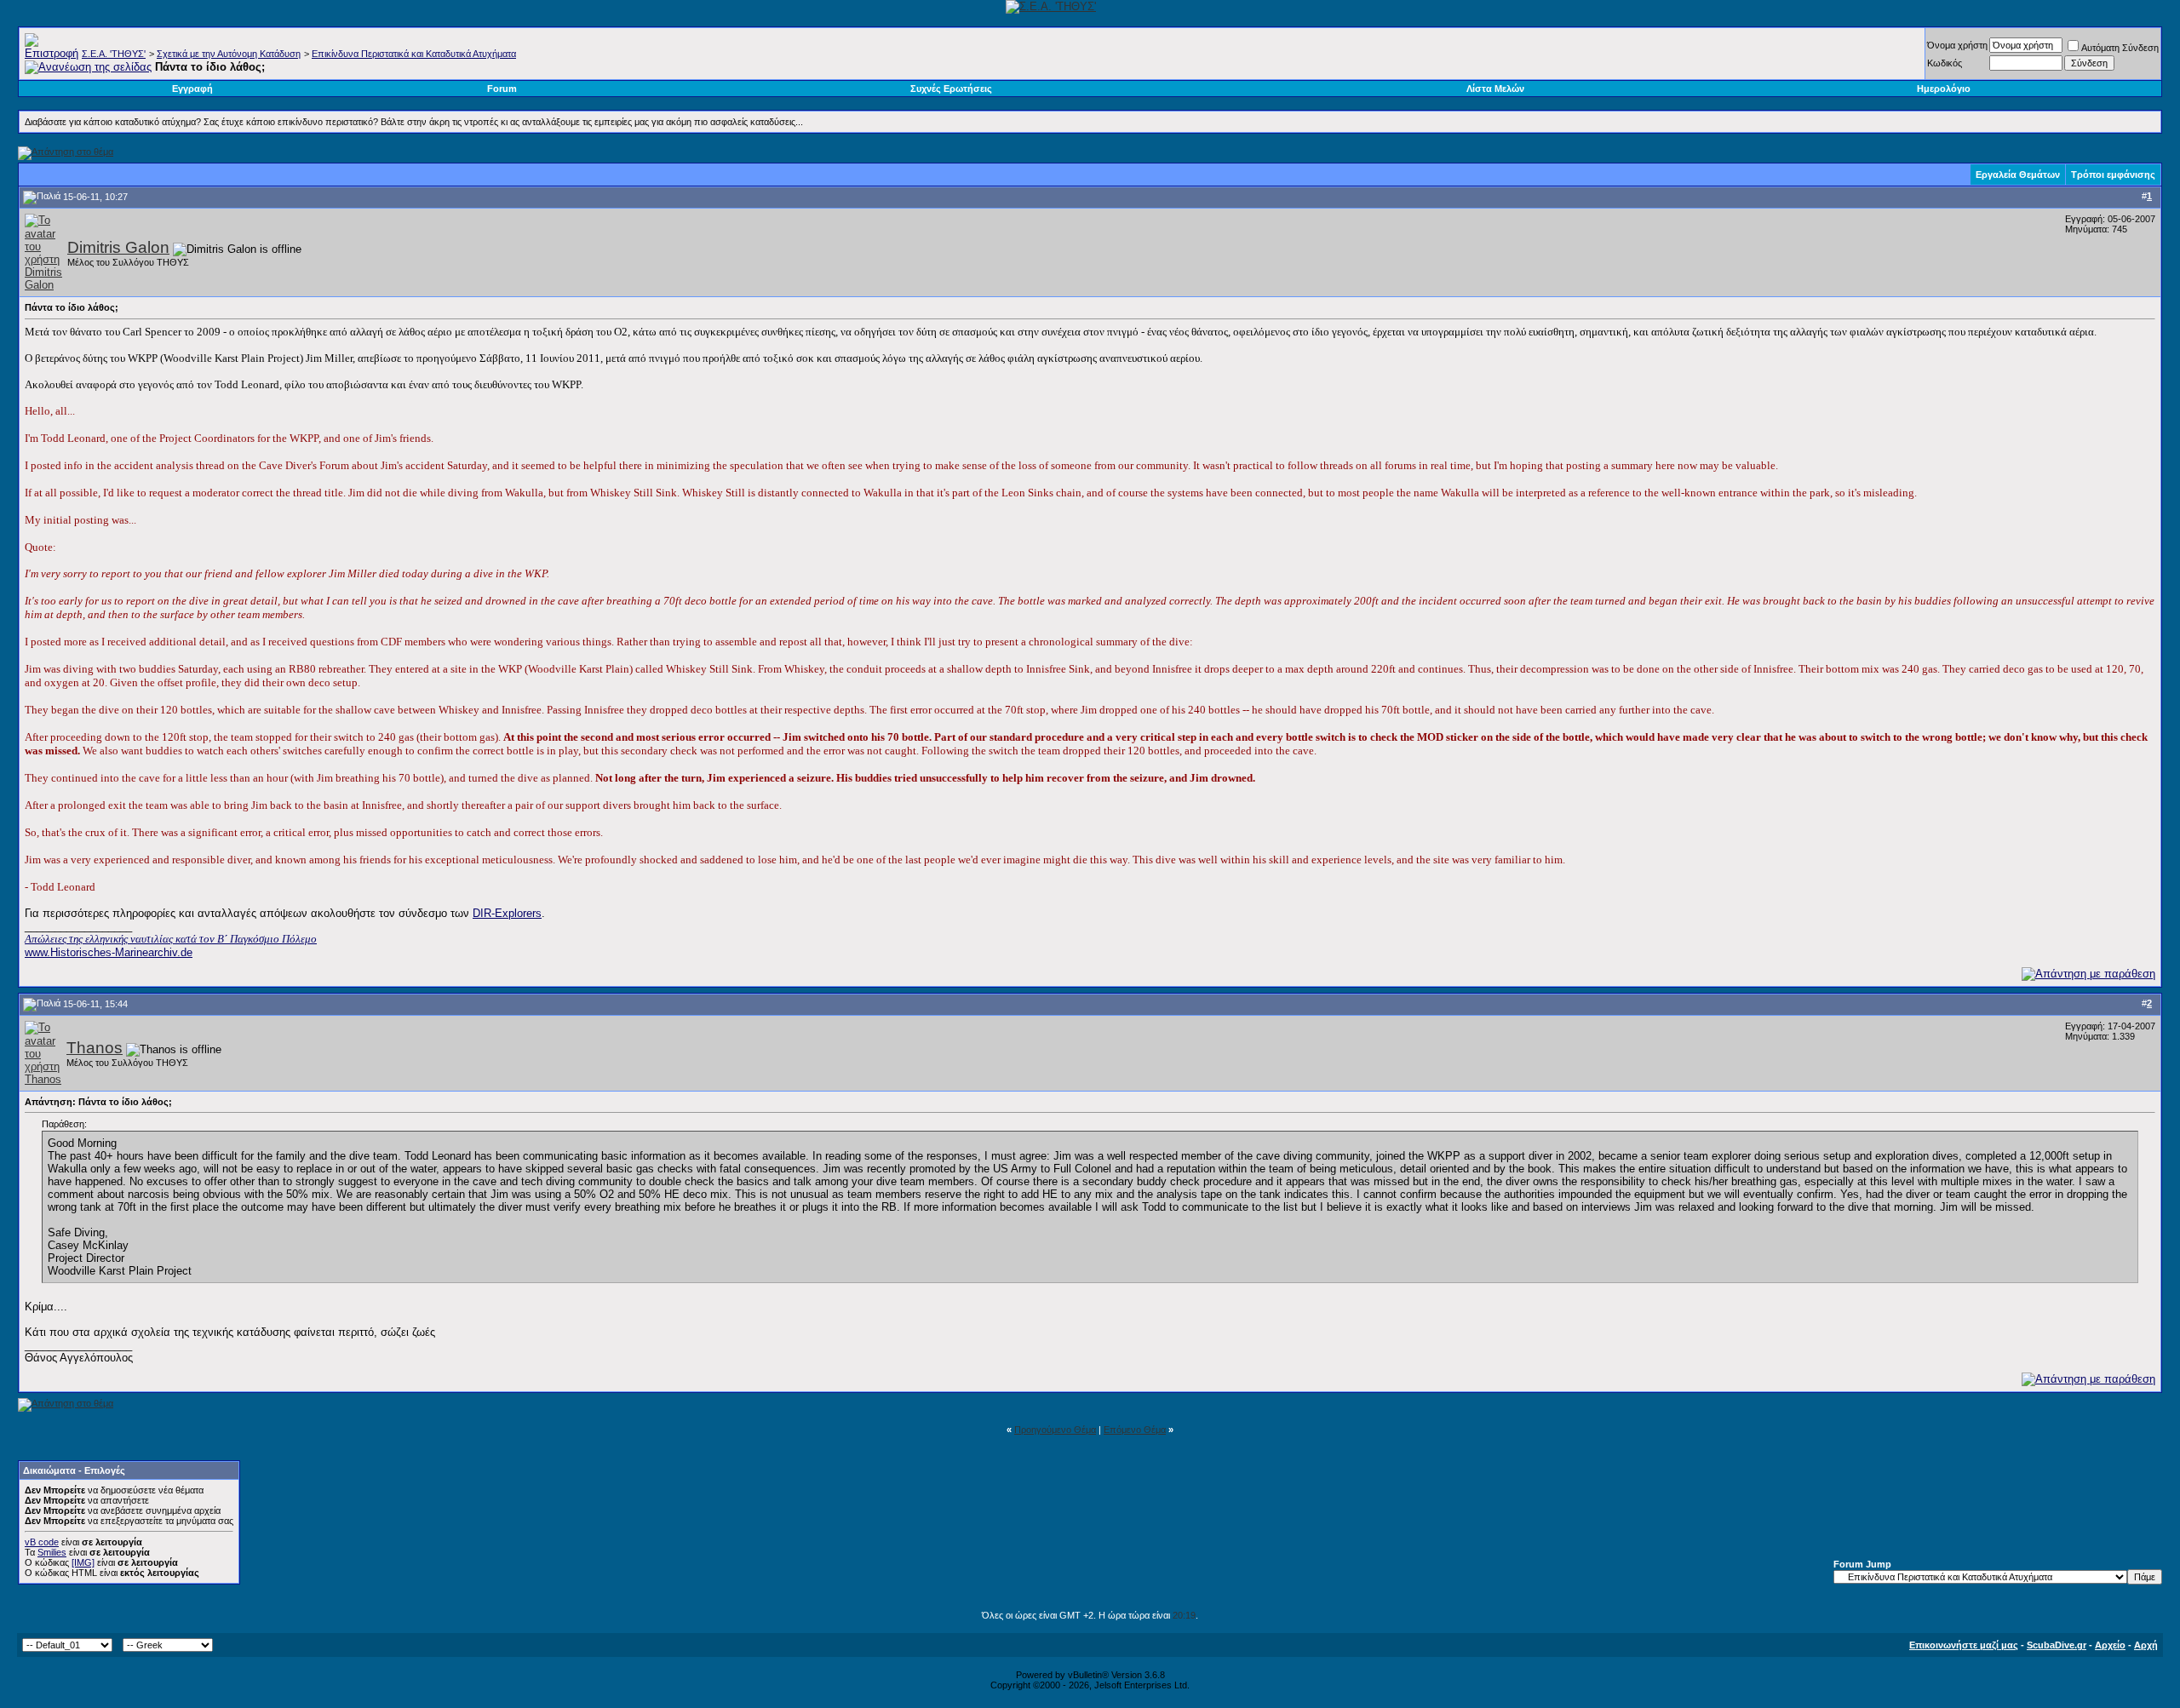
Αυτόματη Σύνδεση (2120, 48)
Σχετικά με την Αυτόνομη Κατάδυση (229, 54)
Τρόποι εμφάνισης (2113, 175)
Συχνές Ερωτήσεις (951, 89)
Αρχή (2146, 1645)
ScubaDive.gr (2057, 1645)
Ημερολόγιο (1944, 89)
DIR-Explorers (507, 913)
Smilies (52, 1552)
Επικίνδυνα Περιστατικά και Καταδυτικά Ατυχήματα (414, 54)
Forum (502, 89)
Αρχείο (2110, 1645)
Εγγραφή (192, 89)
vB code (42, 1542)
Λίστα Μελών (1495, 89)
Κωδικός (1945, 63)
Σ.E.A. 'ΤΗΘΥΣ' (114, 54)
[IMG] (83, 1562)
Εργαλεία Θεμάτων (2018, 175)
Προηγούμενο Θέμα (1055, 1430)
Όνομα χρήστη (1957, 45)
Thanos (95, 1048)
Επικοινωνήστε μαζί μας (1964, 1645)
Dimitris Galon (118, 247)
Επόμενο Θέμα (1135, 1430)
